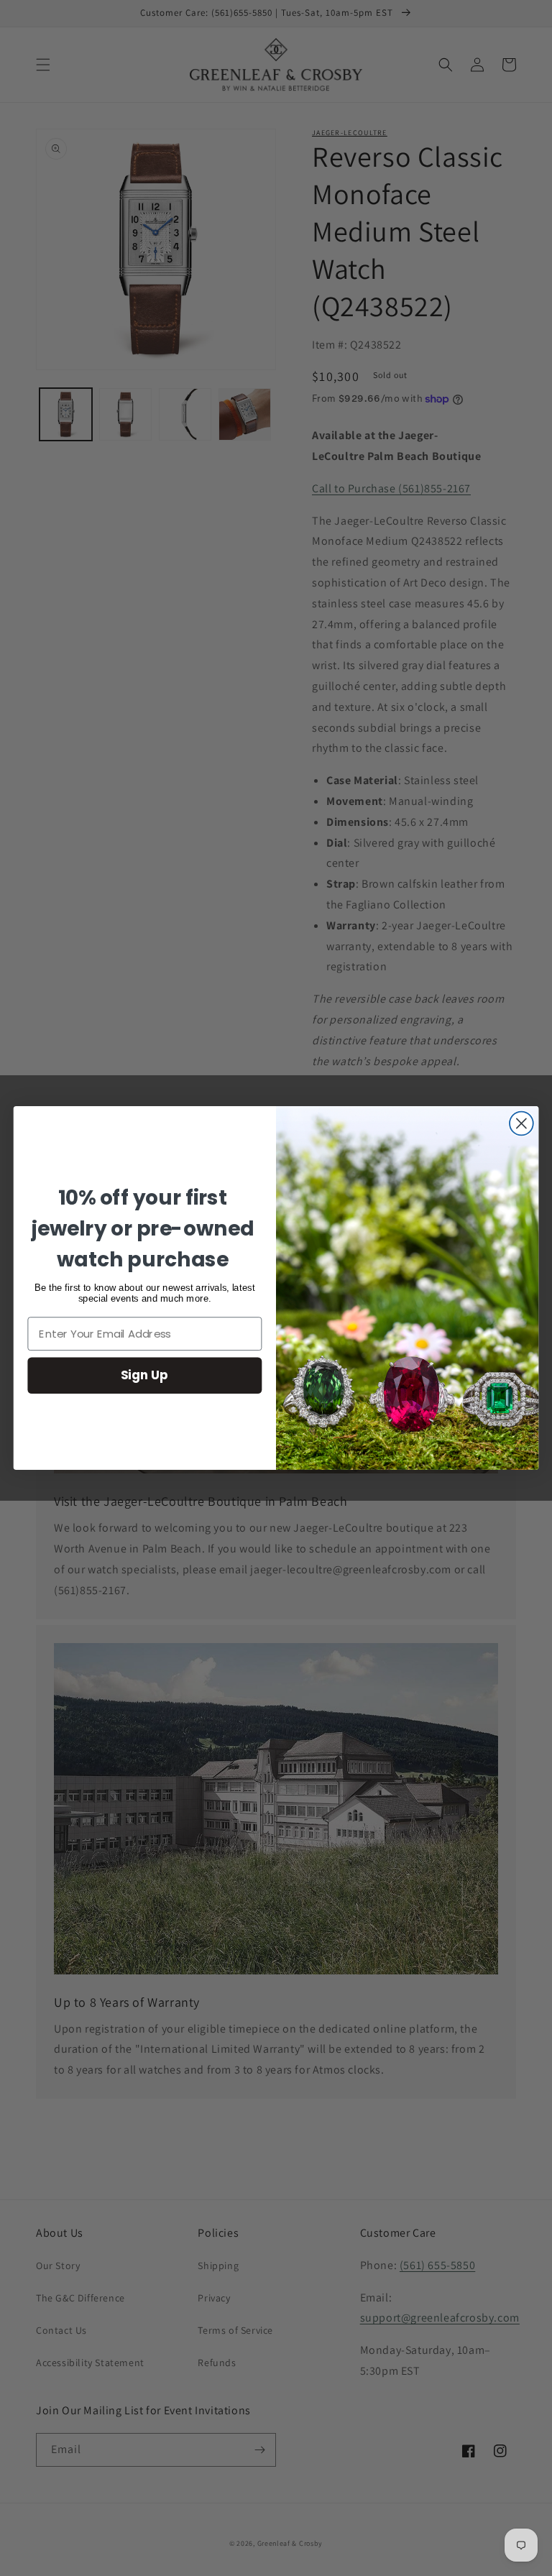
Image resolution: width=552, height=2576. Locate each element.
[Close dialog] (521, 1124)
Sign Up (144, 1375)
